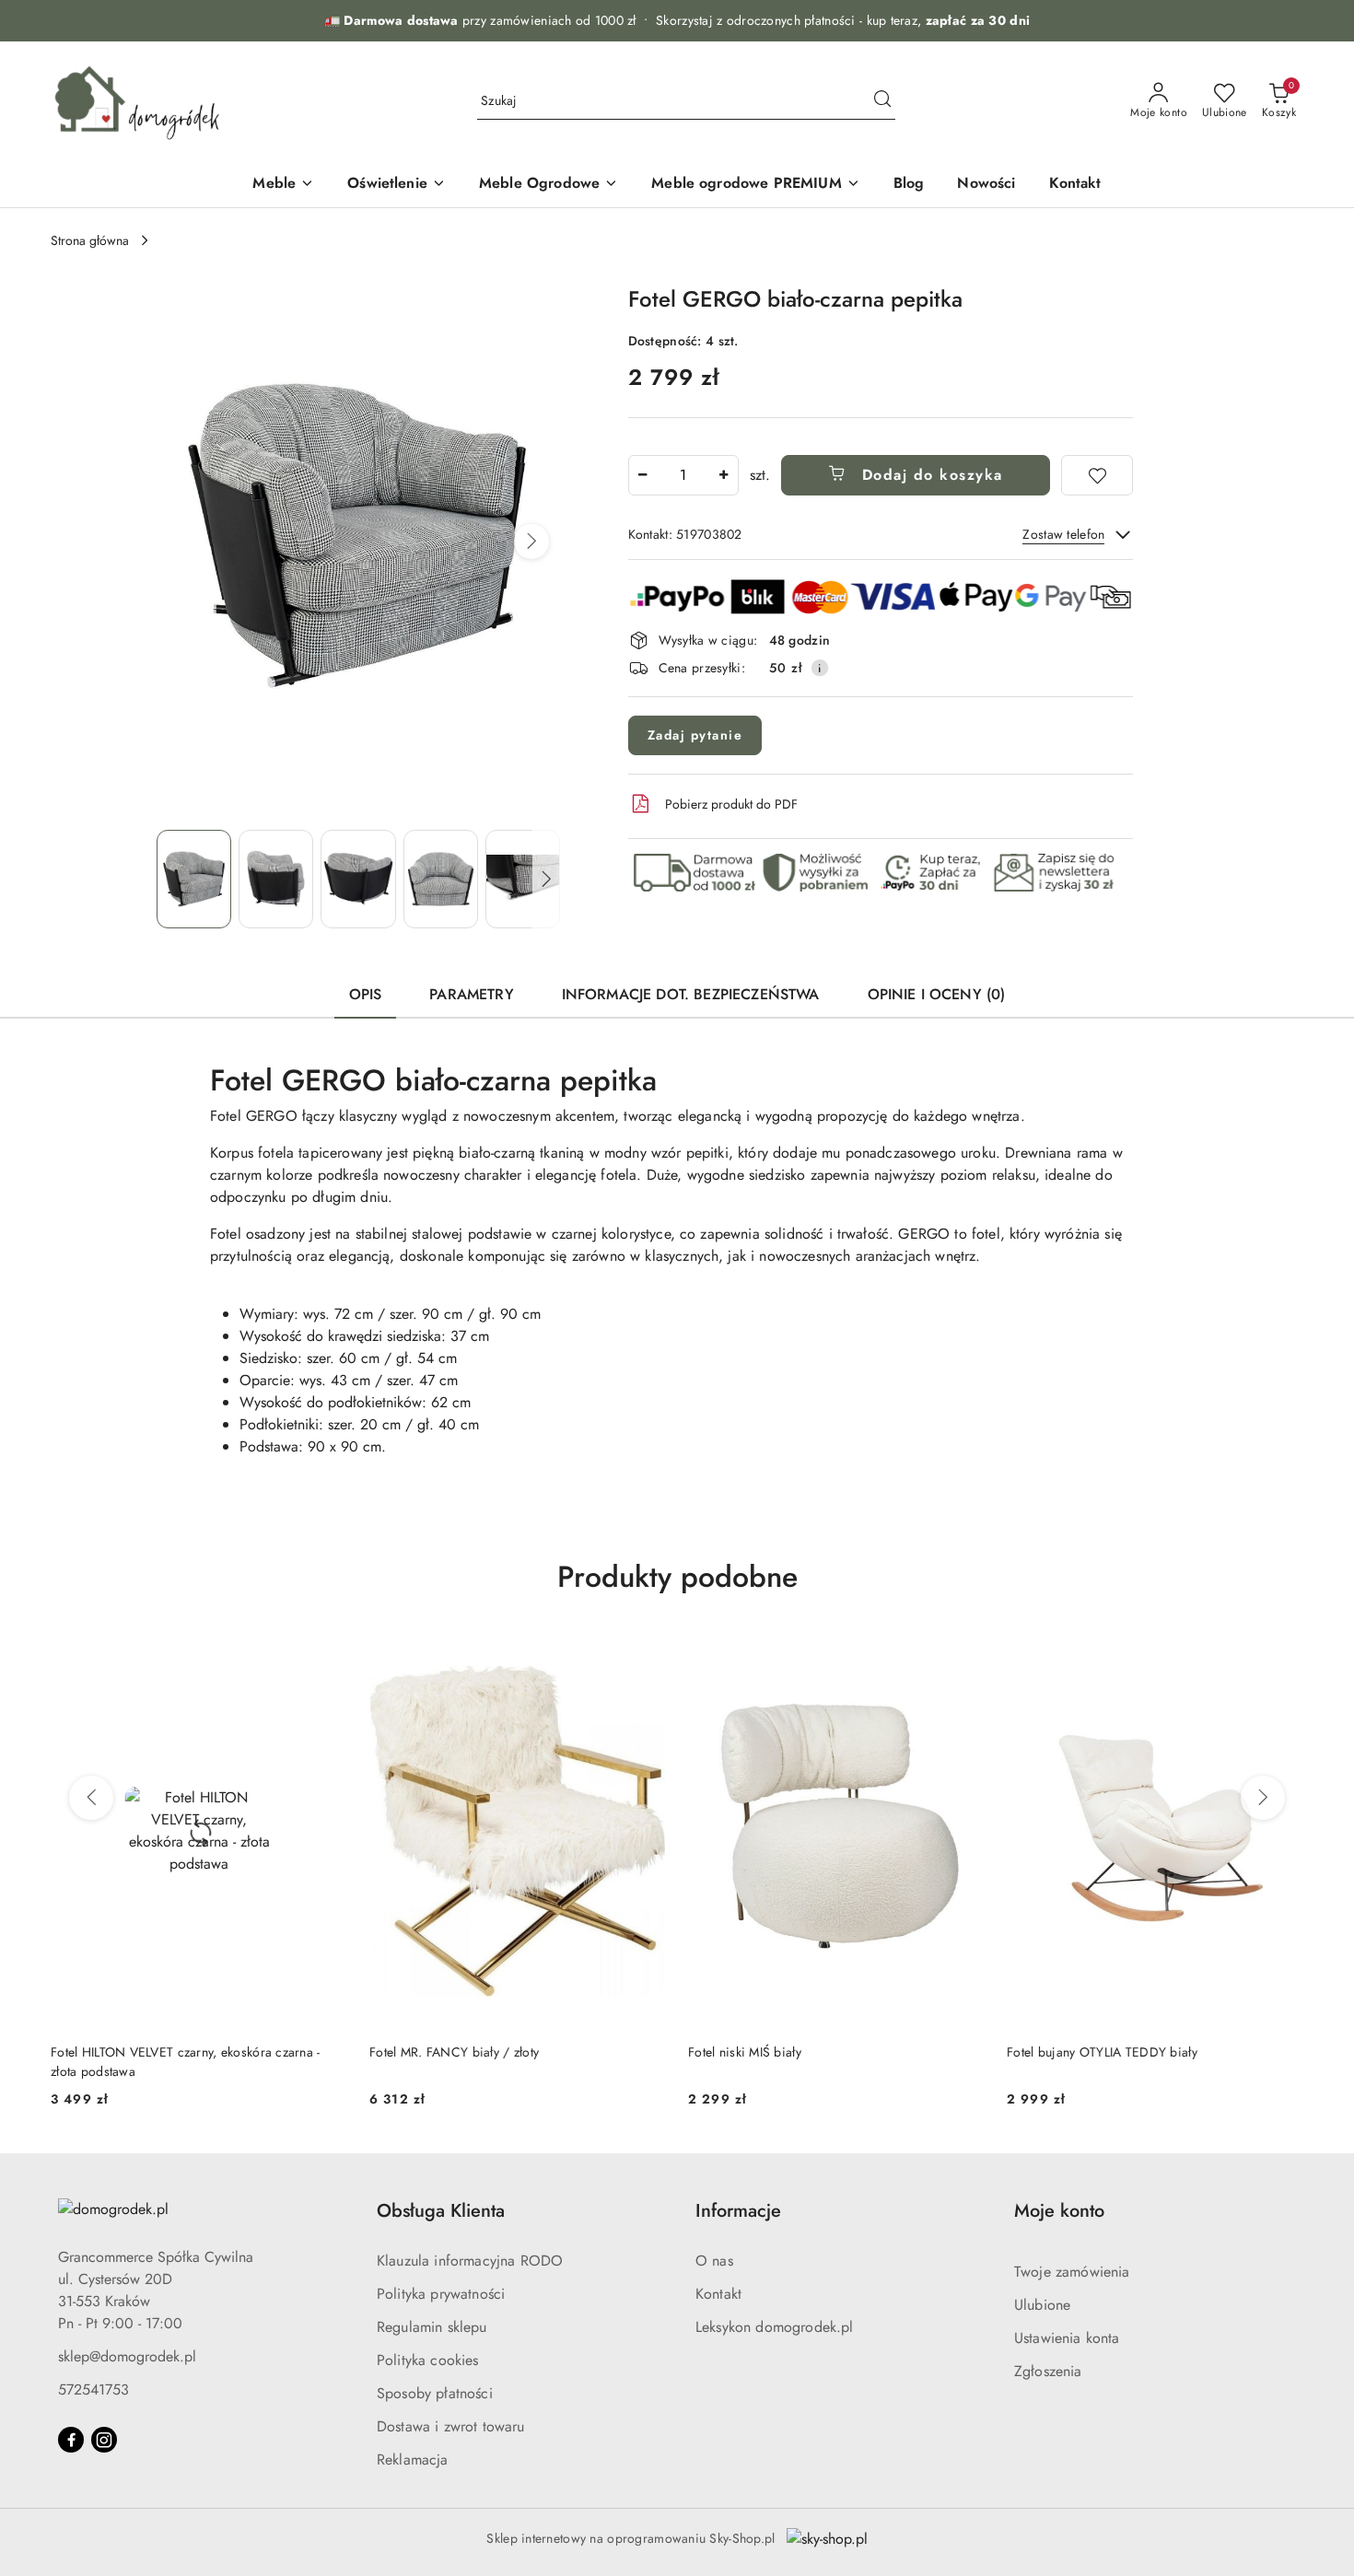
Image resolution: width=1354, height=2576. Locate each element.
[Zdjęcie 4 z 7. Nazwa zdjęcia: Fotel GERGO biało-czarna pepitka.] (441, 879)
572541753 (93, 2390)
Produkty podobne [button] (677, 1577)
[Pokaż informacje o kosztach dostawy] (820, 668)
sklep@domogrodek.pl (127, 2356)
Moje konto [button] (1059, 2211)
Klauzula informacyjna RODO (470, 2261)
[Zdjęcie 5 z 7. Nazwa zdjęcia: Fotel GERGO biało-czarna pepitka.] (523, 879)
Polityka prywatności (441, 2294)
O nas (714, 2261)
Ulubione (1042, 2305)
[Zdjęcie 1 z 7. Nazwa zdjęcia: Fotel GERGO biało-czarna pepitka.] (194, 879)
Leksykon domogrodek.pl (775, 2327)
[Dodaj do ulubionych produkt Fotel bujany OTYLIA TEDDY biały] (1282, 1655)
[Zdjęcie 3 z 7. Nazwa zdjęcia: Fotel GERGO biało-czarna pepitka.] (358, 879)
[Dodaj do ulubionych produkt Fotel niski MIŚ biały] (963, 1655)
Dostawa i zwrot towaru (451, 2426)
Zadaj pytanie (695, 735)
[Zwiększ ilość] (724, 475)
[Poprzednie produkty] (91, 1798)
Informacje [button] (738, 2211)
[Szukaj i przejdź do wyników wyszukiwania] (882, 101)
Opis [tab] (366, 994)
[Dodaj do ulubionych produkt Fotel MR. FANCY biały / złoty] (645, 1655)
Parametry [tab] (471, 994)
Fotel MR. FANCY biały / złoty (454, 2052)
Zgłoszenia (1048, 2371)
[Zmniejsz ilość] (643, 475)
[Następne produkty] (1263, 1798)
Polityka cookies (428, 2360)
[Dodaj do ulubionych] (1097, 475)
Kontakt (718, 2294)
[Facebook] (71, 2440)
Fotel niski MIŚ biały (745, 2052)
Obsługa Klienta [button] (441, 2211)
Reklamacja (413, 2459)
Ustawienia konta (1067, 2338)
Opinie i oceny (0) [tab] (937, 994)
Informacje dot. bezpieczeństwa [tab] (691, 994)
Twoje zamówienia (1072, 2272)
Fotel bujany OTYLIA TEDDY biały (1102, 2052)
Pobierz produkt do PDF (731, 804)
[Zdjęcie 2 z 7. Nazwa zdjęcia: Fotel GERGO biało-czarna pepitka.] (276, 879)
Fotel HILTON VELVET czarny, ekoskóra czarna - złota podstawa (186, 2061)
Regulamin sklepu (432, 2327)
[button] (531, 542)
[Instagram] (104, 2440)
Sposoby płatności (435, 2393)
